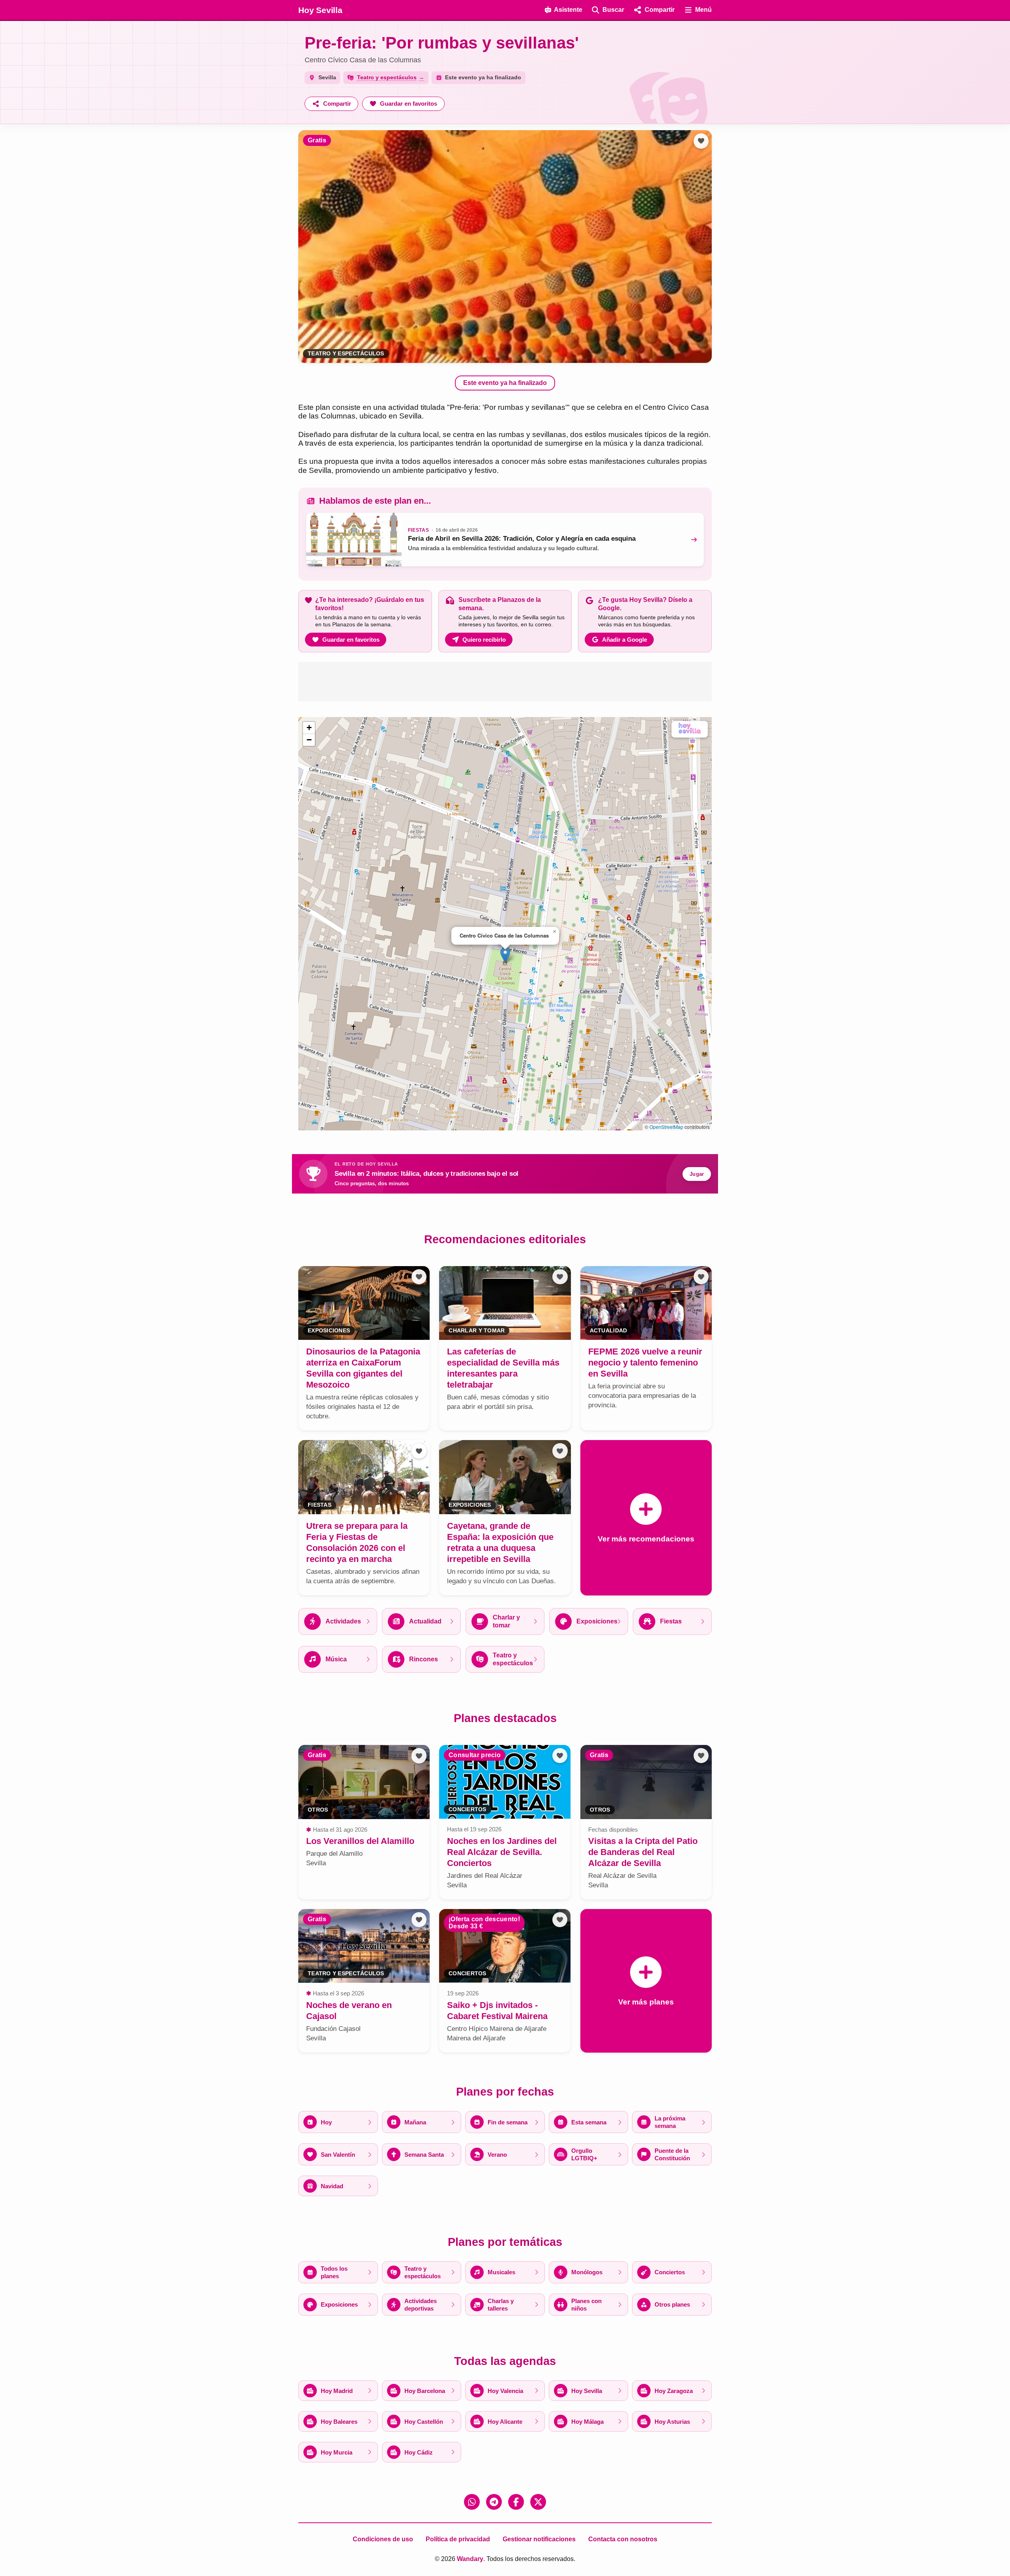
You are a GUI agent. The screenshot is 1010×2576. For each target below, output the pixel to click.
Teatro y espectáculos (346, 354)
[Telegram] (494, 2502)
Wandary (470, 2559)
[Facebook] (516, 2502)
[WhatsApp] (472, 2502)
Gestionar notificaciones (539, 2539)
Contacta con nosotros (623, 2539)
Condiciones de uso (383, 2539)
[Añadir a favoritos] (701, 141)
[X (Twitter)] (538, 2502)
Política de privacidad (458, 2539)
